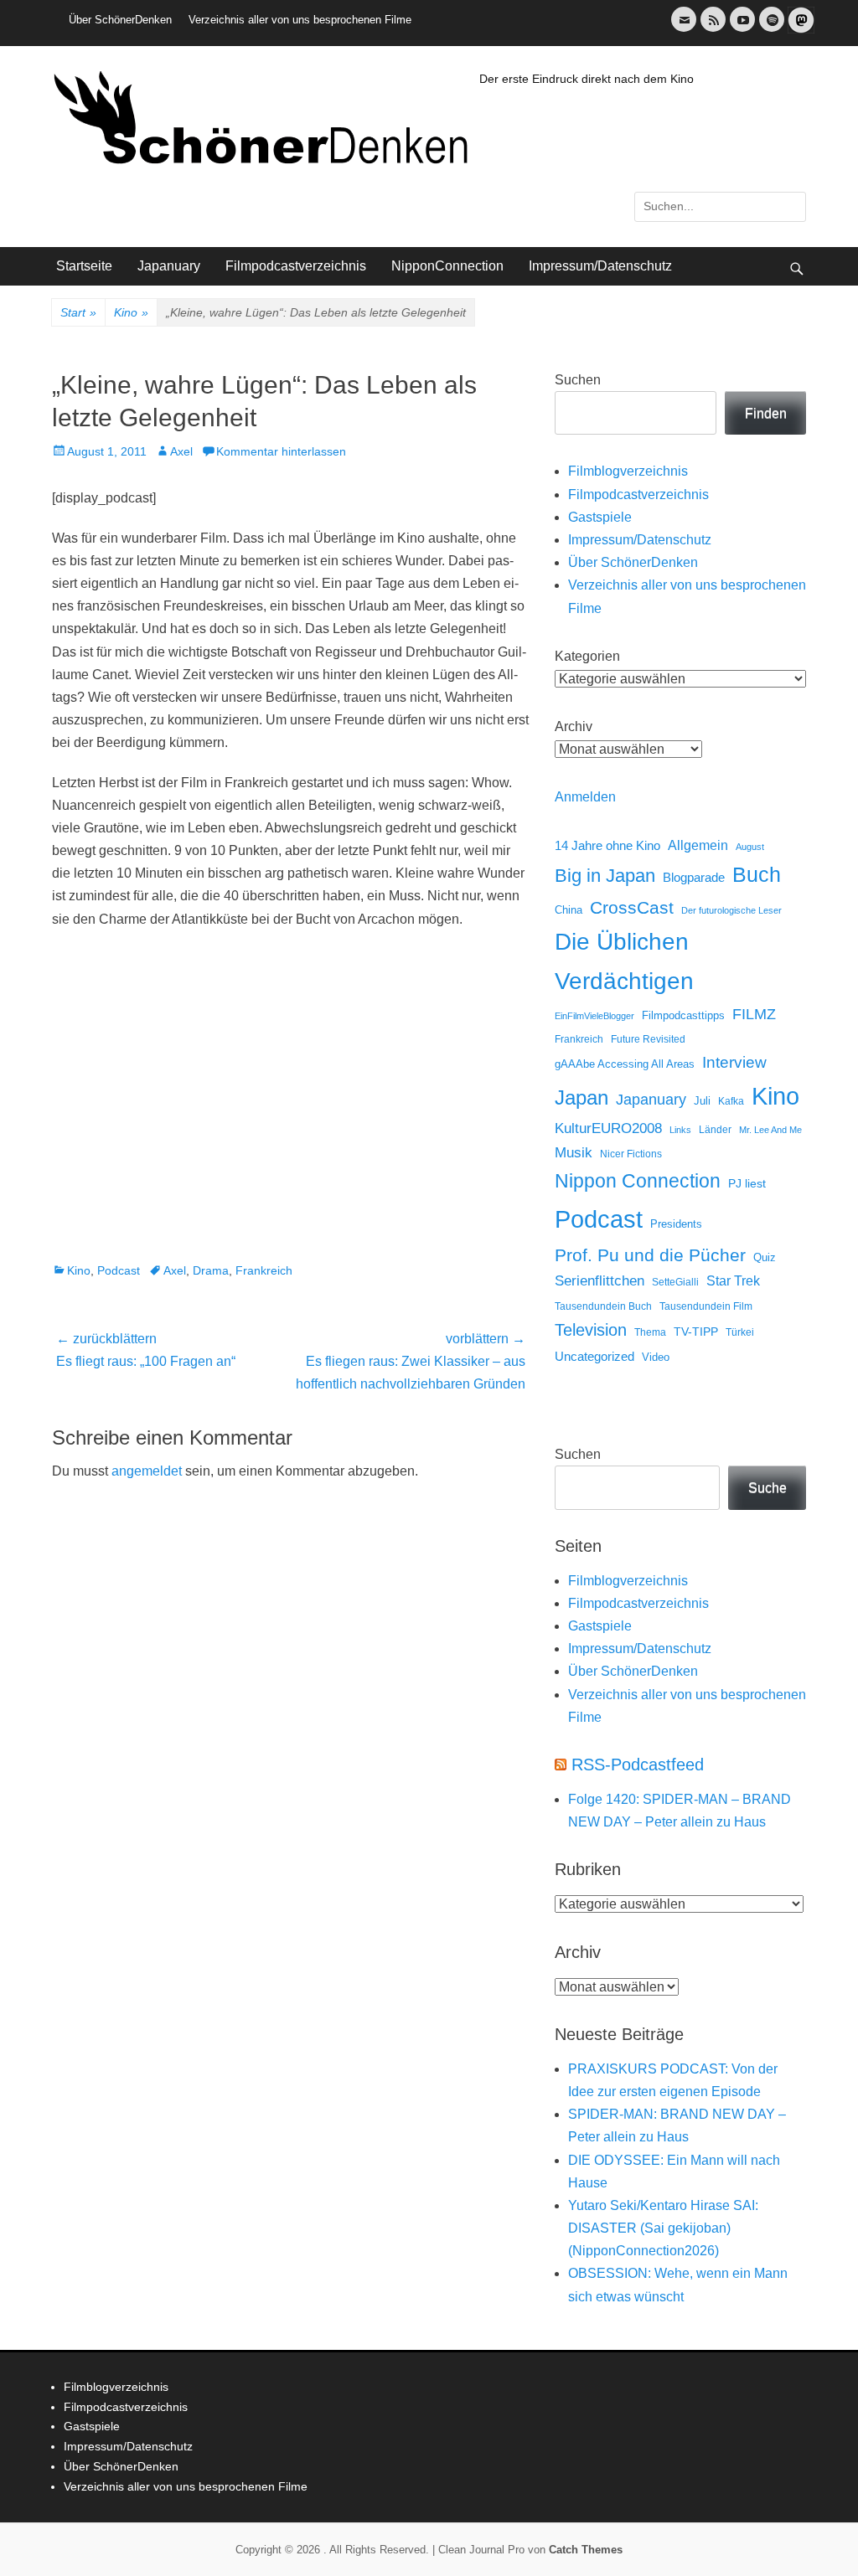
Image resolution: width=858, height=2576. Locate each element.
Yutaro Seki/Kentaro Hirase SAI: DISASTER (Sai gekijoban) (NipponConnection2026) (663, 2228)
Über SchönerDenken (120, 20)
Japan (581, 1097)
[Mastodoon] (799, 30)
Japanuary (169, 266)
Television (591, 1330)
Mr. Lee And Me (770, 1130)
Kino (131, 312)
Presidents (676, 1224)
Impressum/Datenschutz (600, 266)
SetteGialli (675, 1282)
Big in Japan (605, 876)
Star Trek (733, 1281)
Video (656, 1357)
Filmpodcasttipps (683, 1015)
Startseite (84, 266)
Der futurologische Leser (731, 910)
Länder (715, 1130)
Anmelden (585, 797)
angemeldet (147, 1471)
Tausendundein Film (706, 1306)
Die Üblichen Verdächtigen (624, 961)
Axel (181, 451)
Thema (650, 1332)
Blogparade (694, 878)
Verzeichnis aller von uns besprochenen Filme (300, 20)
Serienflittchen (600, 1281)
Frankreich (264, 1270)
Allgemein (698, 845)
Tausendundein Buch (603, 1306)
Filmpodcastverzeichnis (296, 266)
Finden (766, 413)
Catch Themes (586, 2550)
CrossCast (632, 907)
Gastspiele (600, 517)
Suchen (578, 380)
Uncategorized (594, 1356)
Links (680, 1130)
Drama (211, 1270)
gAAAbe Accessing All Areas (625, 1064)
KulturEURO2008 (608, 1128)
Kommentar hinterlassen (281, 451)
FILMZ (754, 1014)
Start (78, 312)
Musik (574, 1153)
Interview (734, 1062)
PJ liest (747, 1184)
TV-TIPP (696, 1332)
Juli (702, 1101)
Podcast (119, 1270)
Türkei (740, 1332)
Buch (757, 874)
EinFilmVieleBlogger (594, 1016)
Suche (768, 1488)
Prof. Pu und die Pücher (650, 1255)
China (569, 910)
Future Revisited (648, 1039)
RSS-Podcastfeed (638, 1765)
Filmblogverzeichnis (628, 471)
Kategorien (587, 656)
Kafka (731, 1101)
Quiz (765, 1258)
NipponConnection (447, 266)
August (750, 847)
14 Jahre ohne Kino (607, 845)
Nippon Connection (638, 1181)
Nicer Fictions (631, 1154)
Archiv (574, 726)
